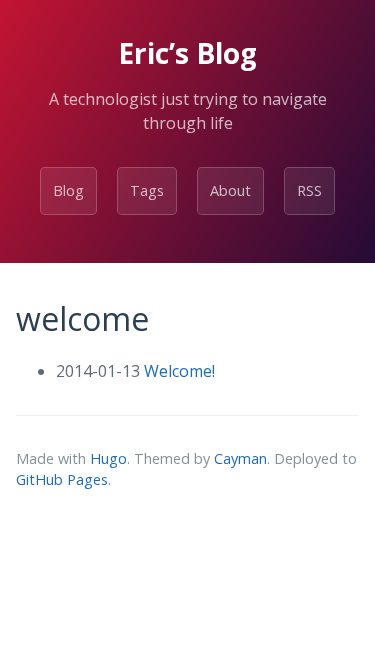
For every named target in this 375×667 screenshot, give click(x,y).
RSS (309, 190)
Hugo (108, 458)
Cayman (240, 458)
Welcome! (179, 371)
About (230, 190)
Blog (68, 190)
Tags (147, 190)
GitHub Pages (62, 479)
